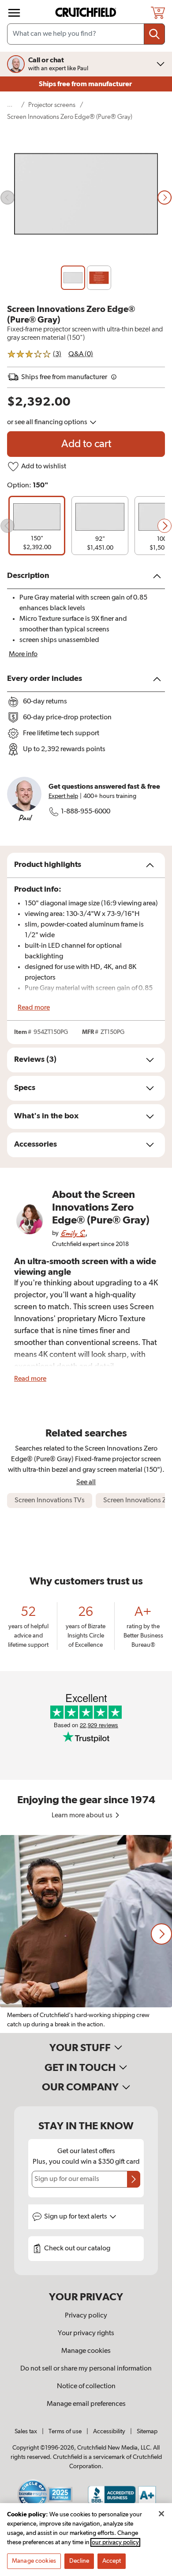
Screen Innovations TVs (50, 1501)
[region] (86, 1934)
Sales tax (26, 2432)
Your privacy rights (86, 2333)
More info (23, 654)
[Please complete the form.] (134, 2179)
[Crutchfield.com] (87, 13)
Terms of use (65, 2432)
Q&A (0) (81, 354)
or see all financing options (48, 422)
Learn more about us (83, 1816)
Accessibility (109, 2432)
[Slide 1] (73, 278)
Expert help (63, 796)
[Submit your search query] (154, 34)
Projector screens (52, 105)
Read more (34, 1008)
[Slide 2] (99, 278)
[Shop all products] (14, 13)
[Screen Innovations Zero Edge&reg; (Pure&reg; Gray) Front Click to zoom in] (86, 198)
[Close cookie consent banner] (161, 2514)
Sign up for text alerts (76, 2217)
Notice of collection (86, 2386)
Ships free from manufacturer (86, 84)
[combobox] (86, 34)
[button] (7, 526)
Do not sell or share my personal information (86, 2369)
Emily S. (73, 1233)
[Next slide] (165, 198)
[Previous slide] (7, 198)
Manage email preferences (86, 2404)
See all (86, 1482)
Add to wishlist (44, 467)
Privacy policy (86, 2316)
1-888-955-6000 (86, 812)
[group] (37, 526)
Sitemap (147, 2432)
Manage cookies (86, 2351)
